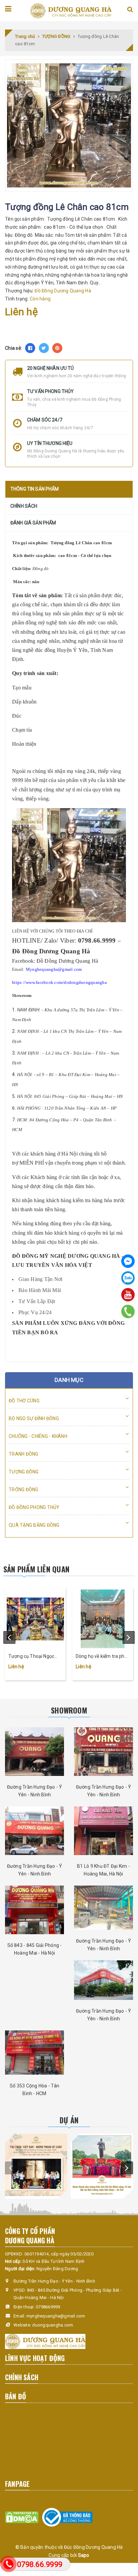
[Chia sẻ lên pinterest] (57, 348)
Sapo (84, 2555)
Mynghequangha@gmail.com (54, 969)
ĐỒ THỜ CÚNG (24, 1401)
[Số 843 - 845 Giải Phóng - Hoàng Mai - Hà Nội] (34, 1910)
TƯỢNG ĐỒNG (24, 1472)
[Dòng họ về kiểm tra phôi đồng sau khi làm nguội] (103, 1619)
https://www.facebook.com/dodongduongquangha (59, 982)
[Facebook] (128, 1261)
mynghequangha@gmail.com (56, 2316)
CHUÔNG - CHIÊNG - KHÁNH (38, 1436)
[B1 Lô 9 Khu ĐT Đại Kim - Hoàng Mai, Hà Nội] (103, 1831)
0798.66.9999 (40, 2564)
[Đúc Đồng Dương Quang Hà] (71, 10)
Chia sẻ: (13, 348)
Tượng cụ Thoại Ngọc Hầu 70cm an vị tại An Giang (32, 1657)
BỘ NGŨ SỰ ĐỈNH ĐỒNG (34, 1418)
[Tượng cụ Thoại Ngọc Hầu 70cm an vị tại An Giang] (35, 1619)
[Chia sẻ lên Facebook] (30, 348)
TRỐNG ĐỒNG (24, 1490)
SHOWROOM (69, 1710)
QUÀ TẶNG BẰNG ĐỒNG (34, 1525)
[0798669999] (128, 1311)
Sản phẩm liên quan (36, 1569)
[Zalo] (128, 1278)
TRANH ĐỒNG (24, 1454)
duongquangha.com (53, 2325)
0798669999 (48, 2307)
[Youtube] (128, 1295)
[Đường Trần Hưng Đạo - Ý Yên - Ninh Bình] (34, 1752)
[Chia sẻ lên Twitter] (44, 348)
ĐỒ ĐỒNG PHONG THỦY (34, 1507)
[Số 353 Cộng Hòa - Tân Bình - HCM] (34, 2053)
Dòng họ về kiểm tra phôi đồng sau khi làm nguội (102, 1657)
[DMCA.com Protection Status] (22, 2517)
